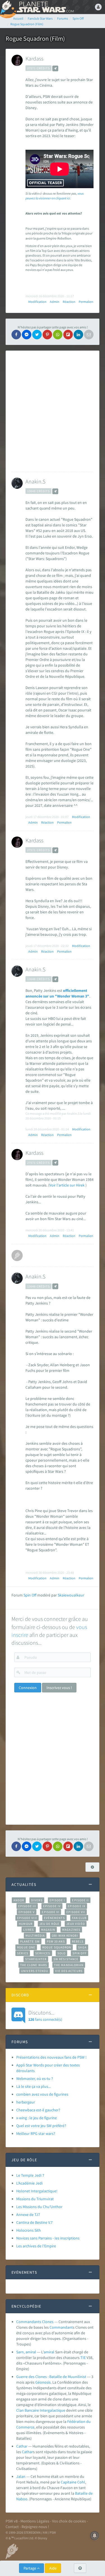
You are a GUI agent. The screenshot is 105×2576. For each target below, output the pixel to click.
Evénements (54, 1918)
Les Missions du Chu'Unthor (39, 2207)
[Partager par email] (89, 335)
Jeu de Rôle (49, 1924)
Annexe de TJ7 (28, 2215)
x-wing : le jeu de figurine (37, 2118)
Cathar (22, 2446)
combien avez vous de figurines (42, 2094)
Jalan (21, 2476)
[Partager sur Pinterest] (47, 335)
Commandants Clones (35, 2322)
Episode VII (76, 1912)
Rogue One (26, 1947)
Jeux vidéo (76, 1924)
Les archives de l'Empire (36, 2246)
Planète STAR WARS (45, 7)
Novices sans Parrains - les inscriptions (48, 2238)
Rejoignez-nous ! (35, 2527)
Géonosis (43, 2382)
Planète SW (30, 1941)
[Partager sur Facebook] (16, 335)
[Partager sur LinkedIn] (78, 335)
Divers (37, 1900)
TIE (83, 2358)
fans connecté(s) (45, 2015)
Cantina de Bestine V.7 (34, 2222)
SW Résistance (66, 1959)
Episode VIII (27, 1918)
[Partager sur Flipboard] (68, 335)
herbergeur (26, 2102)
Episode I (57, 1900)
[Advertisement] (53, 411)
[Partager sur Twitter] (37, 335)
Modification (37, 302)
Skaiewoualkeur (71, 1595)
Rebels (78, 1941)
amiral (49, 2352)
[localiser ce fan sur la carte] (55, 68)
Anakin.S (35, 481)
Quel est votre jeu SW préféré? (41, 2126)
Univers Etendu (35, 1971)
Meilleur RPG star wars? (36, 2133)
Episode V (27, 1912)
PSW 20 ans (56, 1941)
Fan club (79, 1918)
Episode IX (77, 1906)
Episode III (27, 1906)
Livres (29, 1930)
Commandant (61, 2327)
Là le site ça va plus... (33, 2086)
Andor (19, 1900)
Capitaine (69, 2482)
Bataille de (84, 2493)
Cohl (81, 2482)
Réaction (69, 302)
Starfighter (36, 1959)
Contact (12, 2527)
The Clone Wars (34, 1965)
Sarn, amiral (26, 2352)
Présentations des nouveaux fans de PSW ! (51, 2057)
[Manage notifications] (95, 2536)
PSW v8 (12, 2521)
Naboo (22, 2499)
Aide (53, 2568)
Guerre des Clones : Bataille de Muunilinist (51, 2377)
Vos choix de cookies (69, 2521)
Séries (23, 1953)
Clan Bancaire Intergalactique (41, 2410)
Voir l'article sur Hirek (67, 1185)
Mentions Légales (35, 2521)
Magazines (71, 1930)
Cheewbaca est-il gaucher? (38, 2110)
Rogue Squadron (57, 1947)
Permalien (86, 302)
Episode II (80, 1900)
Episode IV (52, 1906)
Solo (61, 1953)
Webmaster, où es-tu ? (35, 2079)
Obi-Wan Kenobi (65, 1936)
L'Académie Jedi (29, 2183)
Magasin (48, 1930)
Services (43, 1953)
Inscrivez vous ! (59, 1688)
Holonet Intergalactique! (37, 2191)
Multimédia (35, 1936)
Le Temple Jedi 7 (30, 2175)
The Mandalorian (69, 1965)
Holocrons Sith (29, 2230)
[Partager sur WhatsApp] (58, 335)
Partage (30, 2568)
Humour (26, 1924)
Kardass (34, 58)
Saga (82, 1947)
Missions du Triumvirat (35, 2199)
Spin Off (30, 1595)
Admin (55, 302)
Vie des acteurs (69, 1971)
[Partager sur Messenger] (27, 335)
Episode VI (51, 1912)
